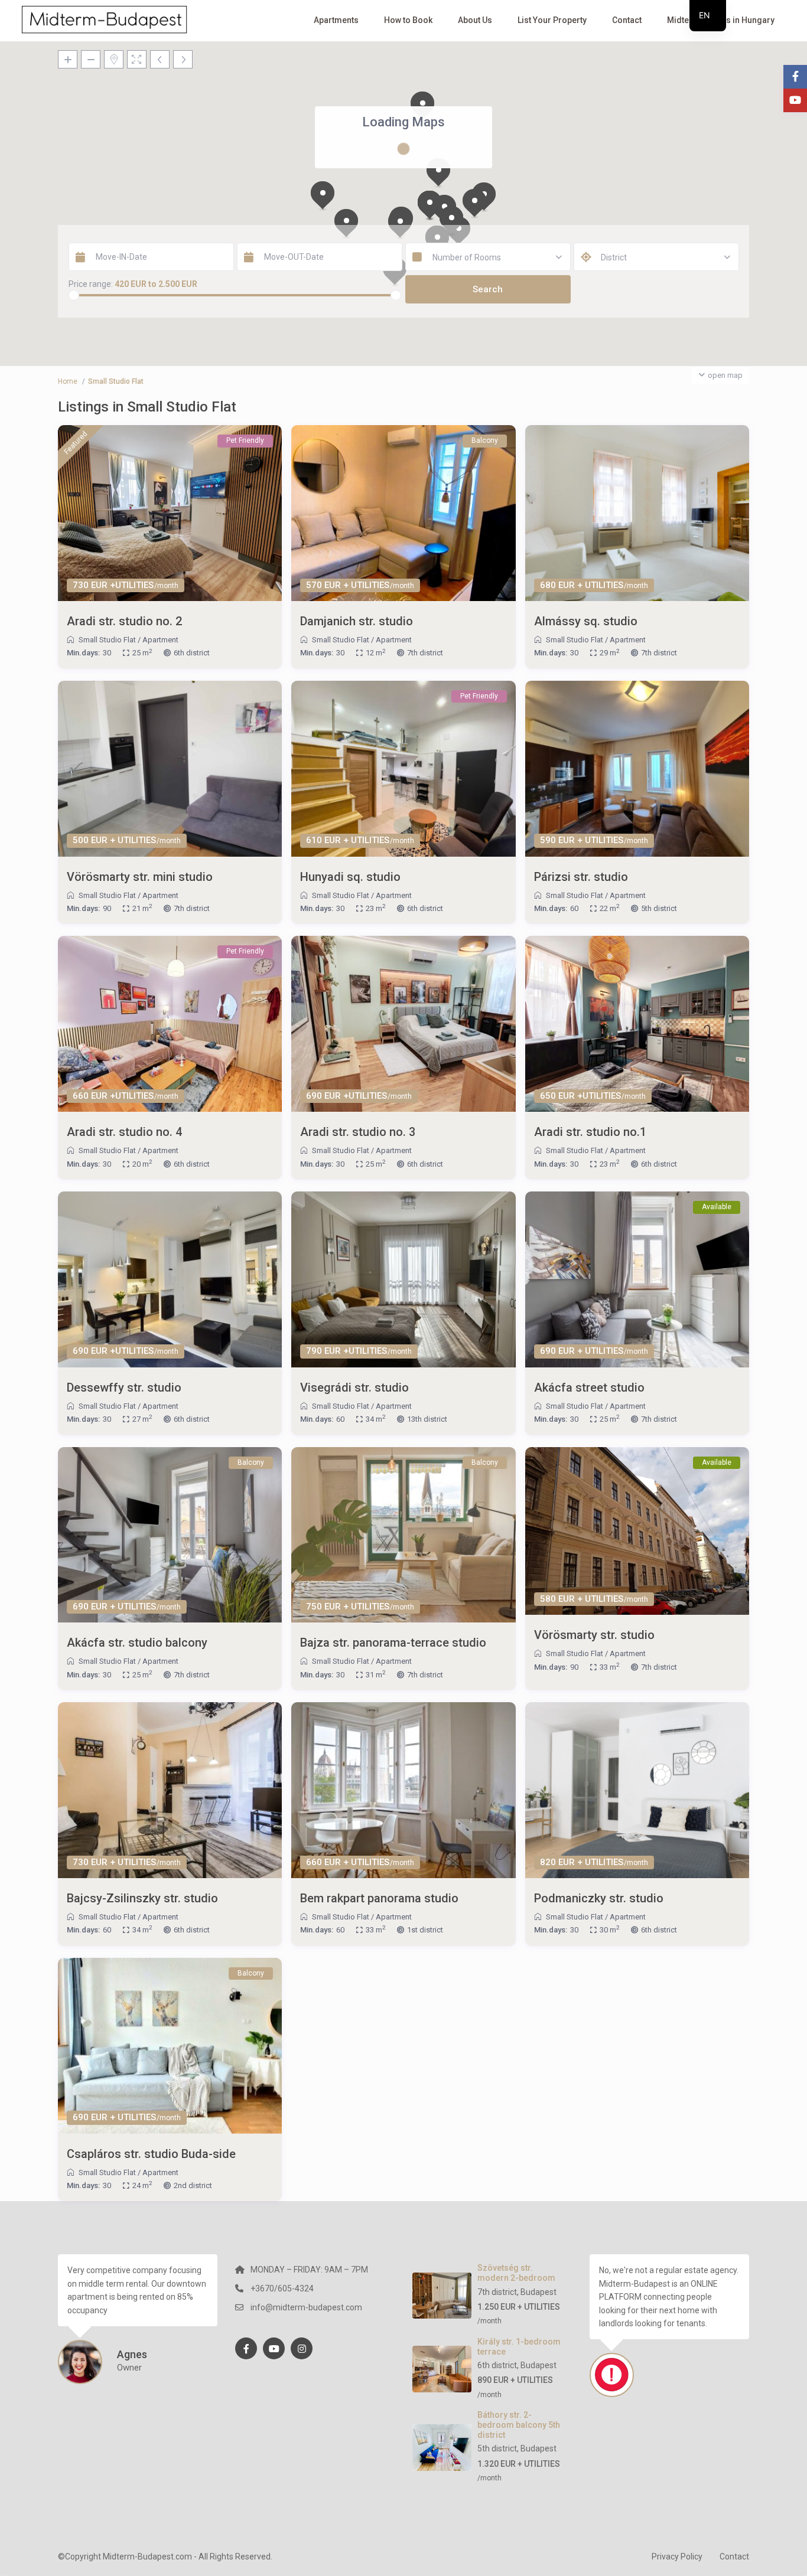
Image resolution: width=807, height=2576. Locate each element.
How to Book (408, 20)
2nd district (193, 2185)
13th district (427, 1419)
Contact (627, 20)
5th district (659, 908)
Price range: (91, 284)
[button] (429, 205)
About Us (475, 20)
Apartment (160, 640)
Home (68, 381)
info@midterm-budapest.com (306, 2307)
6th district (192, 653)
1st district (425, 1930)
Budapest (538, 2292)
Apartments (336, 20)
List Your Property (552, 20)
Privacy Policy (677, 2557)
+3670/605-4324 (282, 2288)
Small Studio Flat (107, 640)
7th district (425, 653)
